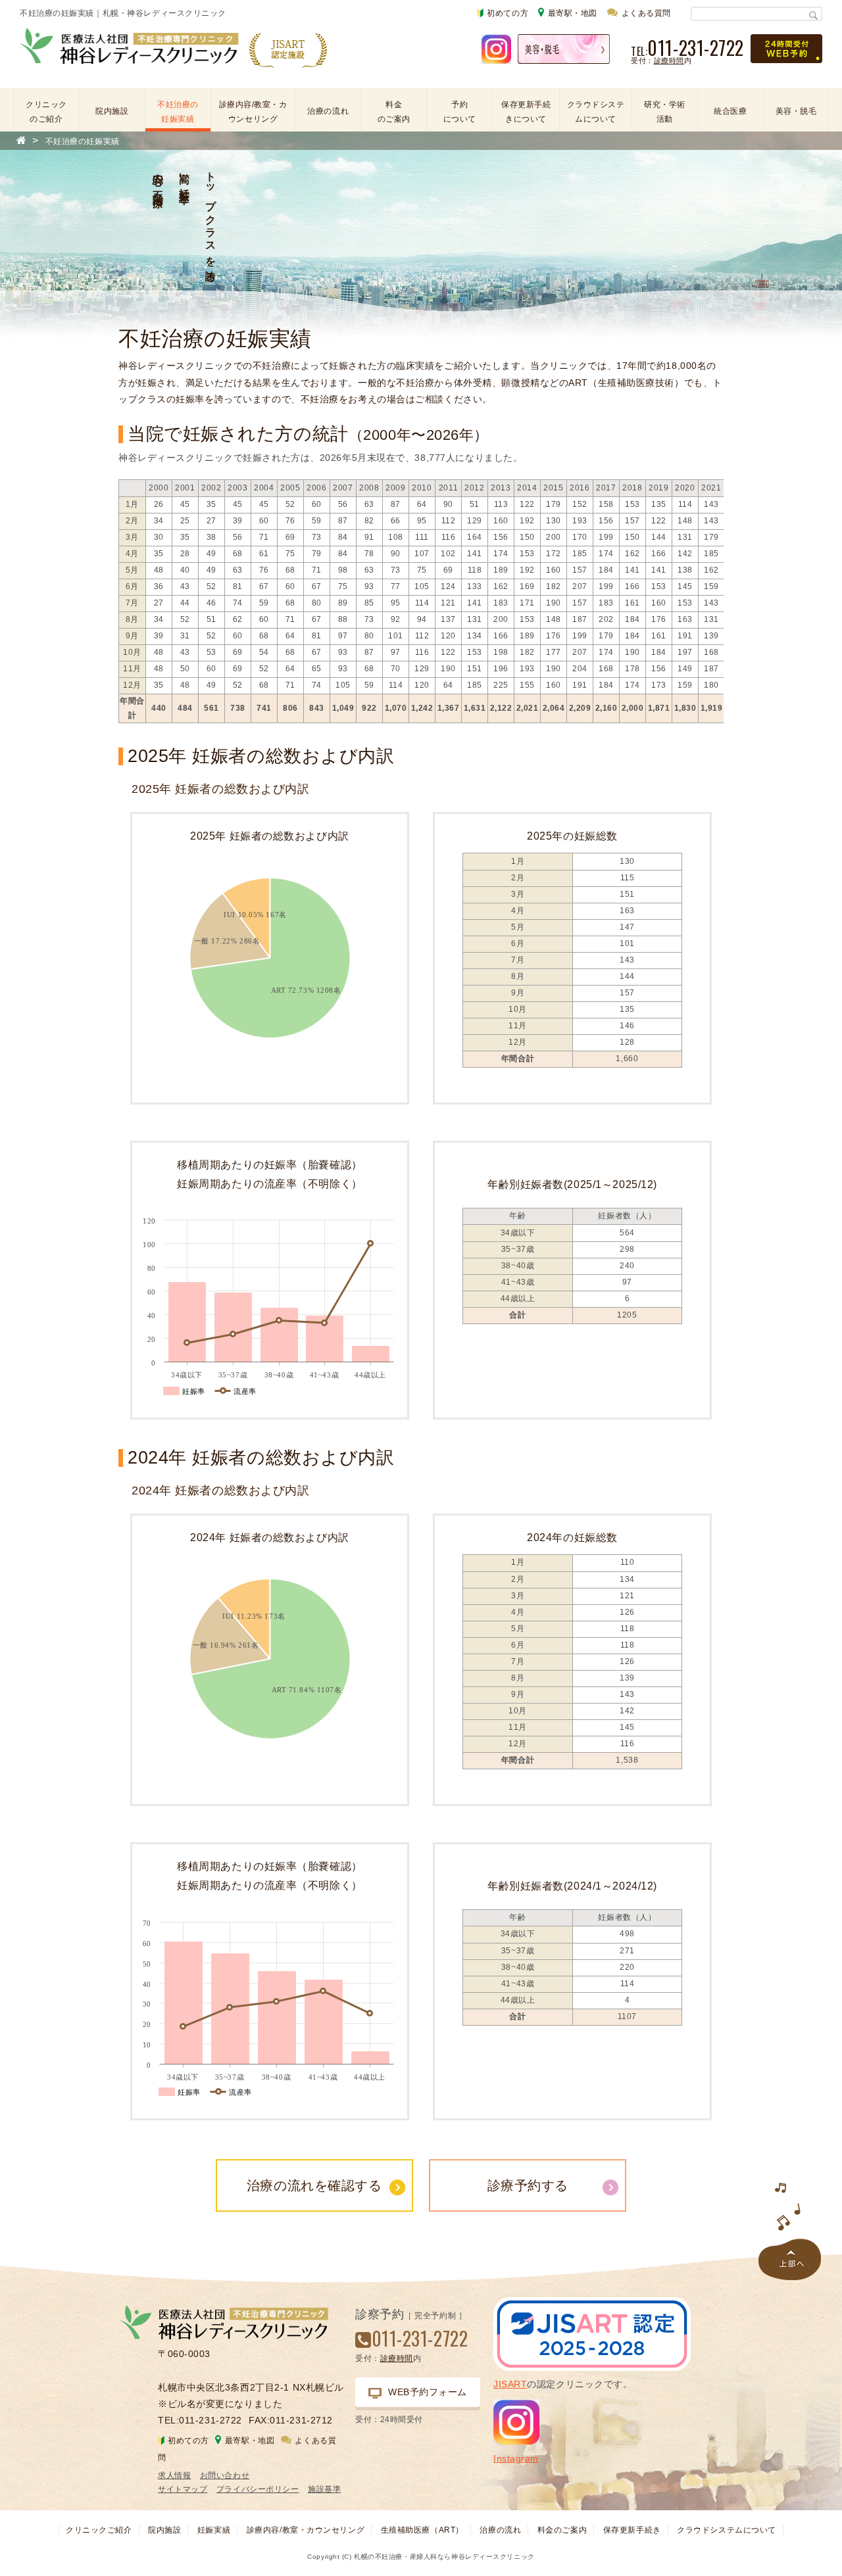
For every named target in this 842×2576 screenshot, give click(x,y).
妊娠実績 (214, 2530)
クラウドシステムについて (596, 112)
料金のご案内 (394, 112)
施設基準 (324, 2489)
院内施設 (112, 111)
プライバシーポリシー (258, 2489)
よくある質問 (646, 13)
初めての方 (508, 13)
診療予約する (528, 2185)
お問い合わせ (225, 2475)
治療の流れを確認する (314, 2185)
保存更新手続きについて (526, 112)
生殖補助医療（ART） (422, 2530)
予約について (460, 112)
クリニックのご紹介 (46, 112)
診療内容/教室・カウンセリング (253, 112)
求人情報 (174, 2475)
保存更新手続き (632, 2530)
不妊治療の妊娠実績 (178, 112)
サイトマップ (183, 2489)
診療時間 (669, 60)
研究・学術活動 (665, 112)
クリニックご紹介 (99, 2530)
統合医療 (730, 111)
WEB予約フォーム (428, 2392)
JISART (510, 2384)
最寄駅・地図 (573, 13)
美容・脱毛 (796, 111)
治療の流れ (328, 111)
